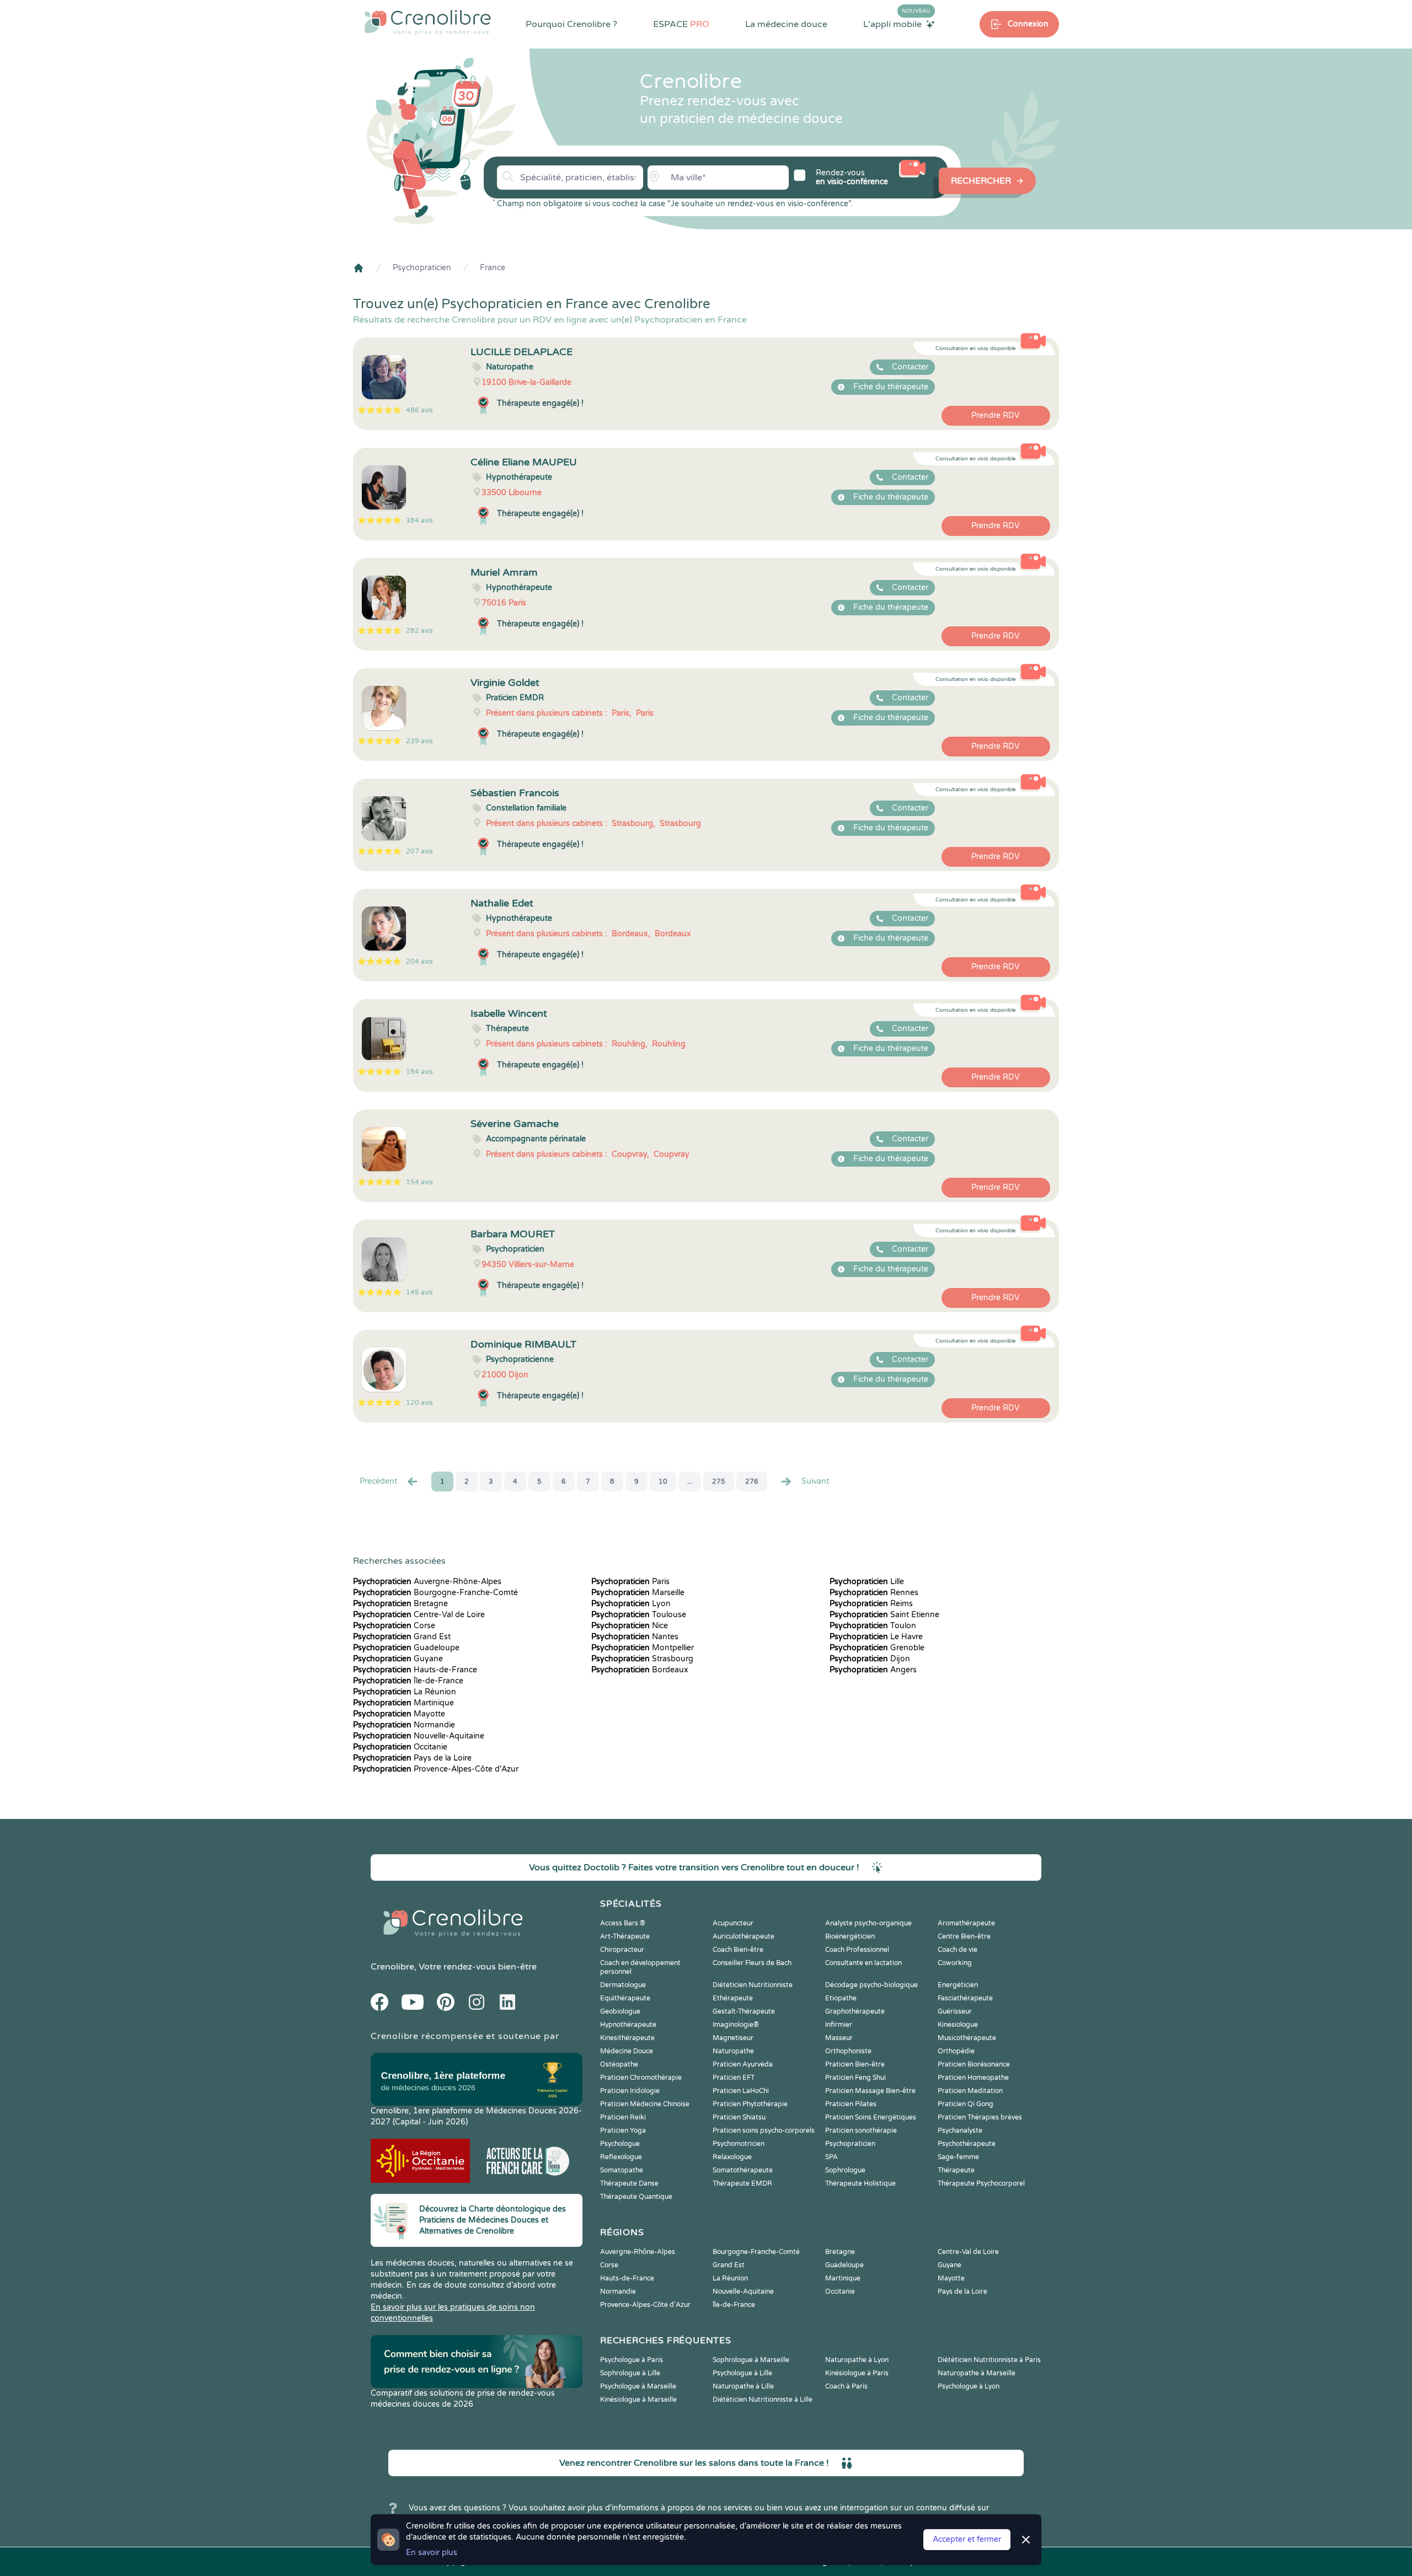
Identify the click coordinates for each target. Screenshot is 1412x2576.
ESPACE (681, 24)
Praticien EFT (734, 2078)
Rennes (874, 1593)
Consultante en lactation (863, 1963)
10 (663, 1482)
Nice (630, 1626)
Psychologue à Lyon (969, 2386)
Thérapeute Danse (629, 2183)
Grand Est (402, 1637)
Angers (873, 1670)
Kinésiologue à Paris (857, 2373)
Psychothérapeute (967, 2144)
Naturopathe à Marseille (977, 2373)
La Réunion (405, 1692)
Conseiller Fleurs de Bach (752, 1963)
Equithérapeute (625, 1998)
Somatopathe (622, 2170)
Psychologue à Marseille (638, 2386)
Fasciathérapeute (965, 1998)
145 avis (419, 1292)
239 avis (419, 741)
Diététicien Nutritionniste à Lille (763, 2400)
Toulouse (639, 1615)
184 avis (419, 1072)
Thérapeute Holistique (860, 2183)
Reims (871, 1604)
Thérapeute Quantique (636, 2197)
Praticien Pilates (851, 2104)
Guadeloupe (406, 1648)
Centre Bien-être (964, 1936)
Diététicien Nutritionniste (753, 1985)
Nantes (635, 1637)
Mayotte (399, 1714)
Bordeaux (640, 1670)
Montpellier (643, 1648)
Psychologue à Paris (632, 2360)
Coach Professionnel (857, 1950)
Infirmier (839, 2025)
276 (752, 1482)
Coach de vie (958, 1950)
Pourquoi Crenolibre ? (571, 24)
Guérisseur (955, 2011)
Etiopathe (841, 1998)
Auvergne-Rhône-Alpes (427, 1582)
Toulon (873, 1626)
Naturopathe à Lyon (857, 2360)
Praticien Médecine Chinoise (645, 2104)
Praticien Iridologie (630, 2091)
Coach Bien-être (738, 1950)
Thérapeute (956, 2170)
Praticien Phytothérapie (750, 2104)
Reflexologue (621, 2157)
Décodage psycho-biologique (871, 1985)
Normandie (404, 1725)
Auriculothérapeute (744, 1936)
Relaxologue (732, 2157)
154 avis (419, 1182)
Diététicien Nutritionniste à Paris (989, 2360)
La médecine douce (786, 24)
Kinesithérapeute (627, 2038)
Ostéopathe (619, 2064)
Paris (630, 1582)
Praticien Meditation (970, 2091)
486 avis (419, 410)
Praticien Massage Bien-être (870, 2091)
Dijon (870, 1659)
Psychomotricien (739, 2144)
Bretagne (400, 1604)
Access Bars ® (623, 1923)
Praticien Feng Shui (855, 2078)
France (493, 268)
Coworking (955, 1963)
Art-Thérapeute (625, 1936)
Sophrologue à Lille (630, 2373)
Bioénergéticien (850, 1936)
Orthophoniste (848, 2051)
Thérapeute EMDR (742, 2183)
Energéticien (958, 1985)
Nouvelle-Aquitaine (419, 1736)
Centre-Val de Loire (419, 1615)
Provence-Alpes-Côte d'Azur (436, 1769)
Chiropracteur (622, 1950)
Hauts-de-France (415, 1670)
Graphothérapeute (855, 2011)
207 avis (419, 851)
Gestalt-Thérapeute (744, 2011)
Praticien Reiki (623, 2117)
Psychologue (620, 2144)
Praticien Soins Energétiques (871, 2117)
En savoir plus (432, 2553)
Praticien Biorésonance (974, 2064)
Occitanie (400, 1747)
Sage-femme (958, 2157)
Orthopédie (956, 2051)
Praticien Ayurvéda (743, 2064)
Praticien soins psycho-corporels (764, 2130)
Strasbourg (642, 1659)
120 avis (419, 1403)
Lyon (631, 1604)
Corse (394, 1626)
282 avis (419, 631)
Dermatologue (623, 1985)
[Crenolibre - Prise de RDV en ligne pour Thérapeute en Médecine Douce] (428, 22)
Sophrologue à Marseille (751, 2360)
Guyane (398, 1659)
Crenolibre (392, 1967)
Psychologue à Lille (742, 2373)
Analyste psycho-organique (868, 1923)
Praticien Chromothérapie (641, 2078)
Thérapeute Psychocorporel (981, 2183)
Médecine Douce (627, 2051)
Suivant (815, 1481)
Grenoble (877, 1648)
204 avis (419, 962)
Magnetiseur (733, 2038)
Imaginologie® (736, 2025)
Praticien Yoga (623, 2130)
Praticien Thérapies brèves (980, 2117)
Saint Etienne (884, 1615)
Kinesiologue (958, 2025)
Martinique (403, 1703)
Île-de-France (408, 1681)
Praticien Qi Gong (966, 2104)
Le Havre (876, 1637)
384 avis (419, 520)
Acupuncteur (733, 1923)
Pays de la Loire (412, 1758)
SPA (831, 2157)
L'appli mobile (897, 24)
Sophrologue (845, 2170)
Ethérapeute (733, 1998)
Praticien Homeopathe (973, 2078)
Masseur (839, 2038)
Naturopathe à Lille (743, 2386)
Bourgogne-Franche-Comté (435, 1593)
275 (719, 1482)
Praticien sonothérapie (861, 2130)
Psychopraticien (422, 268)
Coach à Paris (846, 2386)
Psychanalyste (960, 2130)
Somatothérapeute (743, 2170)
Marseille (638, 1593)
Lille (867, 1582)
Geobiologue (620, 2011)
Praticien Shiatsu (739, 2117)
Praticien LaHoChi (741, 2091)
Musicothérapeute (967, 2038)
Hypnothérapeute (628, 2025)
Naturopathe (733, 2051)
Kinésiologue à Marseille (638, 2400)
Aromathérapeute (966, 1923)
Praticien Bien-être (855, 2064)
